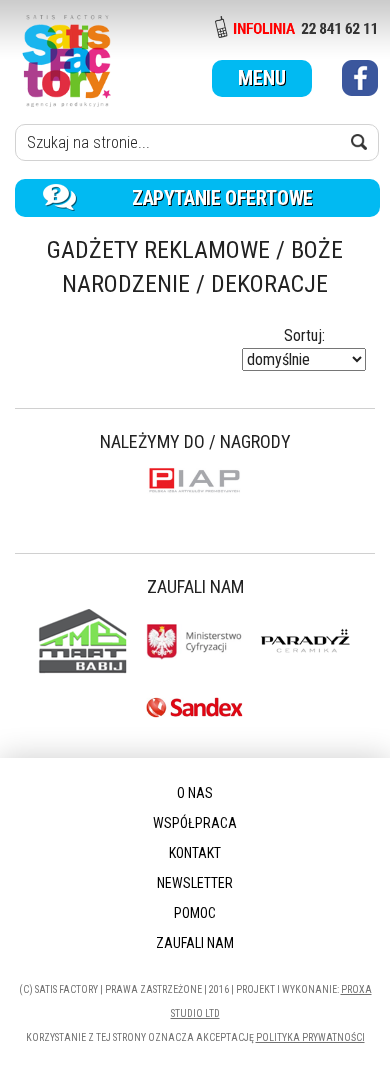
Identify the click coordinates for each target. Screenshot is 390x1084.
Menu (262, 78)
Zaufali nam (195, 943)
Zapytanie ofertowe (222, 198)
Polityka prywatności (310, 1037)
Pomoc (195, 913)
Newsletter (195, 883)
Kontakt (195, 853)
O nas (195, 793)
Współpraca (195, 823)
